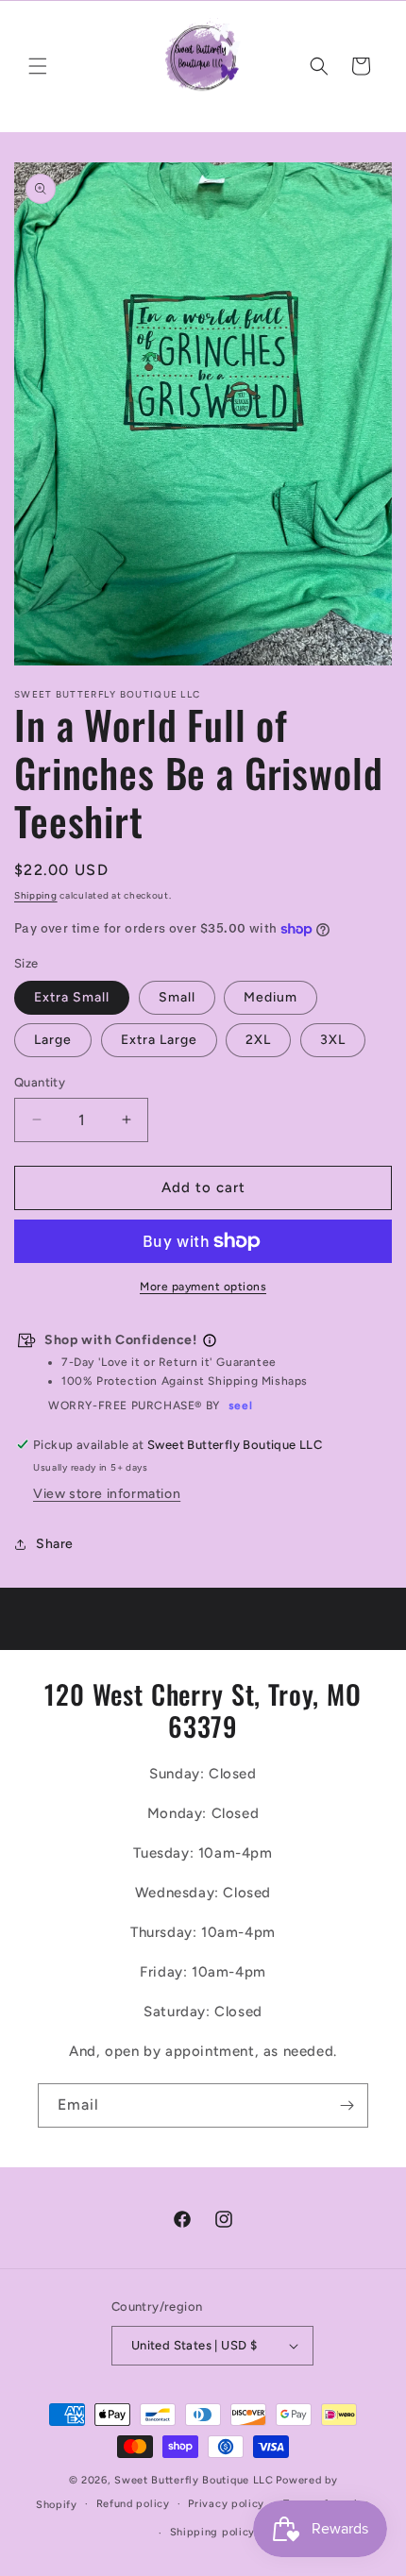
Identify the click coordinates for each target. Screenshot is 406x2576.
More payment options (203, 1287)
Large (53, 1040)
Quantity (40, 1082)
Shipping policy (213, 2532)
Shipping (36, 895)
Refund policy (133, 2504)
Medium (271, 997)
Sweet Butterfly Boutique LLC (194, 2480)
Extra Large (159, 1040)
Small (177, 997)
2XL (258, 1040)
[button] (38, 66)
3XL (333, 1040)
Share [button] (55, 1544)
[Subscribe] (347, 2105)
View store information (107, 1494)
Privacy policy (226, 2504)
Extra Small (72, 997)
